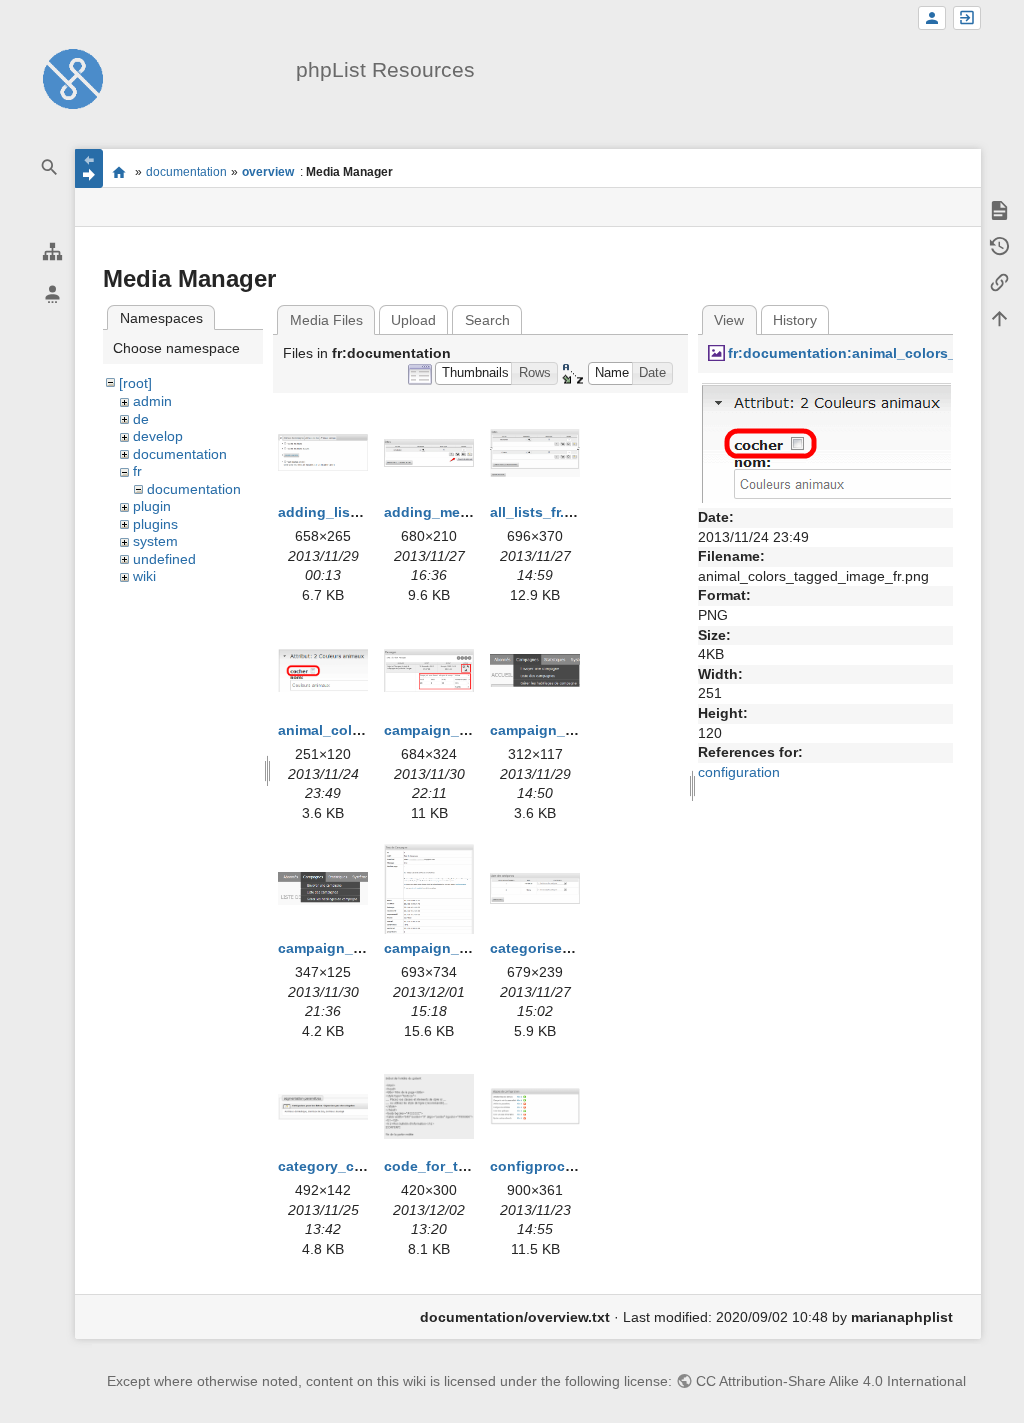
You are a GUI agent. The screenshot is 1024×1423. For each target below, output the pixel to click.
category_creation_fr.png (364, 1166)
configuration (739, 772)
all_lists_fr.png (540, 512)
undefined (164, 559)
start (118, 172)
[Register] (932, 18)
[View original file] (825, 442)
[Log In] (967, 18)
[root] (135, 383)
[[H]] (73, 78)
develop (158, 436)
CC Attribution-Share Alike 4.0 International (831, 1381)
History (795, 320)
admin (152, 401)
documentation (186, 172)
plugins (155, 524)
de (141, 419)
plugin (152, 506)
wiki (144, 576)
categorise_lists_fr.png (568, 948)
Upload (413, 320)
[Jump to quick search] (50, 167)
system (155, 541)
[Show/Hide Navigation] (89, 168)
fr (137, 471)
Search (487, 320)
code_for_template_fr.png (472, 1166)
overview (268, 172)
